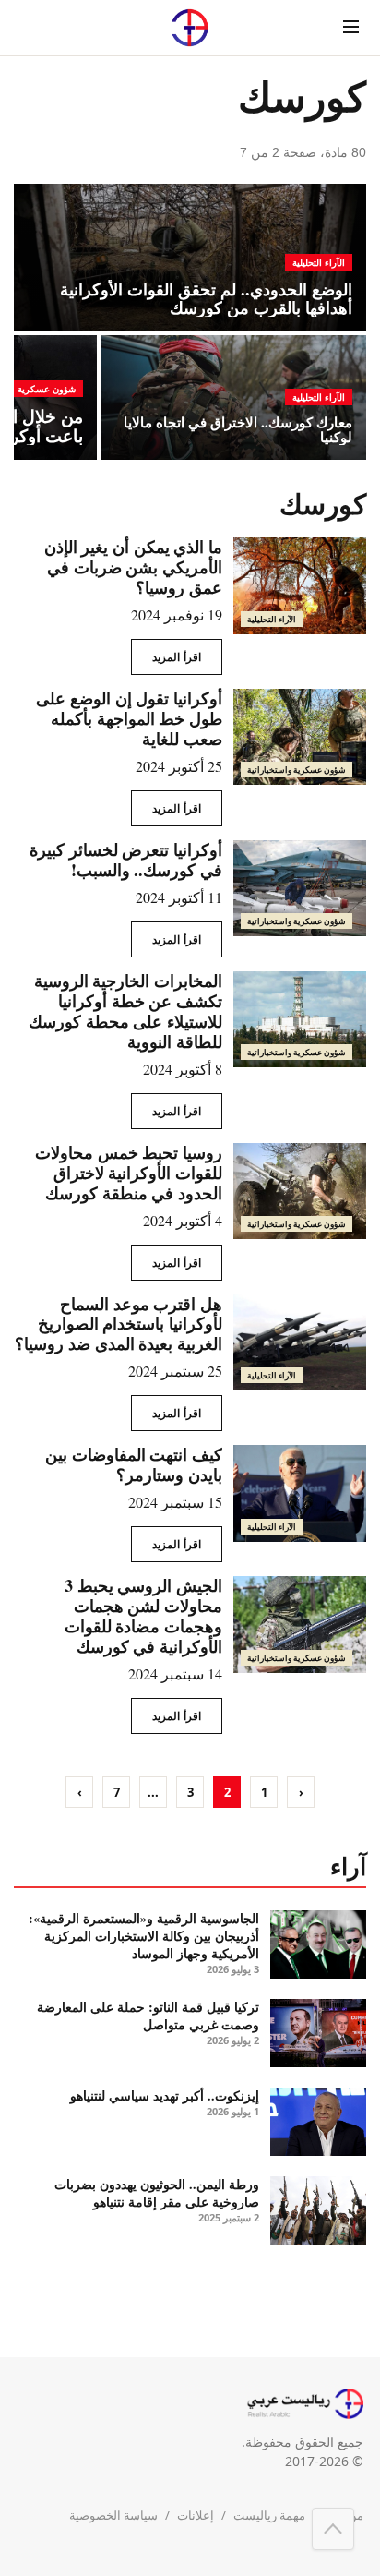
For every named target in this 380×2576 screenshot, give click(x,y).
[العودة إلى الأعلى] (333, 2529)
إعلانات (196, 2515)
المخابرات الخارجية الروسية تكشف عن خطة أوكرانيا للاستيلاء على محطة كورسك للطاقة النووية (125, 1011)
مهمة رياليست (269, 2515)
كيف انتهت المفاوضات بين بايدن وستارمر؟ (134, 1464)
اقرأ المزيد (177, 657)
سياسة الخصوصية (113, 2515)
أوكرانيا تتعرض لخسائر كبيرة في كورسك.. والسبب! (126, 860)
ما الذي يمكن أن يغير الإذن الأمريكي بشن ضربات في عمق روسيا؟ (133, 567)
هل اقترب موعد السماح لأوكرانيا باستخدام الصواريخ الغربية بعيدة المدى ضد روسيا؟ (119, 1324)
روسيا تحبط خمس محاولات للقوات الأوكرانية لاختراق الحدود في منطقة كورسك (129, 1173)
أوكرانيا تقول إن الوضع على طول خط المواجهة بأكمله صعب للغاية (129, 718)
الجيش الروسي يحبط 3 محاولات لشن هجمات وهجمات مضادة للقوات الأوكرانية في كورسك (143, 1616)
